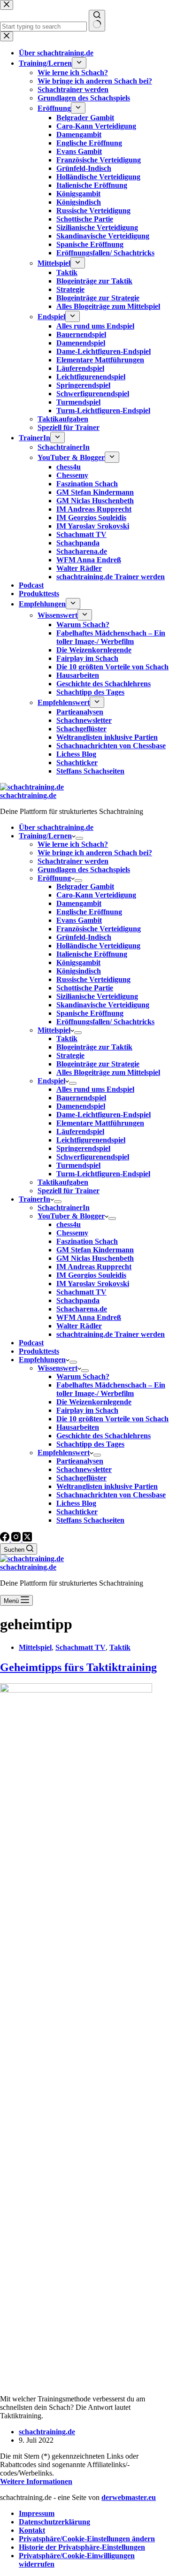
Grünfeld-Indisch (84, 937)
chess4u (69, 1224)
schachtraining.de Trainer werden (111, 1334)
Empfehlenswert (64, 1453)
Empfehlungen (42, 1360)
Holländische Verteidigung (98, 946)
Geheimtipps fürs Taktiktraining (78, 1667)
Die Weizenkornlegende (94, 1402)
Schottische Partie (85, 988)
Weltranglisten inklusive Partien (107, 1486)
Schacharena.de (82, 1309)
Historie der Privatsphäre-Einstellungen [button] (82, 2547)
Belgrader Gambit (85, 886)
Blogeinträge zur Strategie (98, 1064)
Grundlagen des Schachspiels (84, 870)
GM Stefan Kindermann (95, 1250)
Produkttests (39, 1351)
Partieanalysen (80, 1461)
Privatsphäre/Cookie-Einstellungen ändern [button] (87, 2539)
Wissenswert (58, 1368)
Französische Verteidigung (99, 929)
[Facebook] (6, 1539)
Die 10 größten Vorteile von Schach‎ (112, 1419)
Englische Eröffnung (89, 912)
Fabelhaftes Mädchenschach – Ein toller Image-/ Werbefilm (111, 1389)
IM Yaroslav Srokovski (93, 1284)
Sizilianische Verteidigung (97, 996)
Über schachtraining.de (56, 827)
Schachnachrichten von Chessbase (111, 1495)
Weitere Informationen (36, 2481)
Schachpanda (78, 1300)
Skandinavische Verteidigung (103, 1005)
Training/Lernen (45, 836)
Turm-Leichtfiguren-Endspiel (103, 1174)
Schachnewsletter (84, 1469)
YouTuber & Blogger (71, 1216)
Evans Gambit (79, 920)
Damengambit (79, 903)
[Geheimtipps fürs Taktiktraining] (76, 1690)
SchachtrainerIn (64, 1207)
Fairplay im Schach (87, 1410)
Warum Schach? (83, 1376)
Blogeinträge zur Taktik (94, 1047)
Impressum (37, 2513)
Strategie (70, 1055)
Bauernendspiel (81, 1098)
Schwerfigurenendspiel (93, 1157)
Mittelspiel (54, 1030)
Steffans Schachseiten (90, 1520)
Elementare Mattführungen (100, 1123)
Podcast (31, 1343)
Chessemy (72, 1233)
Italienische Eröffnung (92, 954)
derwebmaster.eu (129, 2497)
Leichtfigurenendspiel (91, 1140)
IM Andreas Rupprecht (94, 1267)
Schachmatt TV (81, 1292)
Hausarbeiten (78, 1427)
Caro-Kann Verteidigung (96, 895)
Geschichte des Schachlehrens (104, 1436)
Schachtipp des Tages (90, 1444)
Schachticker (77, 1512)
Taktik (67, 1039)
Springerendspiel (83, 1148)
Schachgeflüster (81, 1478)
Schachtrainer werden (73, 861)
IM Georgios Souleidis (91, 1275)
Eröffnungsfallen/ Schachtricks (105, 1022)
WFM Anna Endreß (89, 1317)
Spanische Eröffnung (90, 1013)
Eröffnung (54, 878)
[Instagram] (17, 1539)
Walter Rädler (79, 1326)
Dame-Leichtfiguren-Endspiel (104, 1115)
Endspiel (51, 1081)
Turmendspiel (78, 1165)
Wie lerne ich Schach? (73, 844)
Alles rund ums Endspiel (95, 1089)
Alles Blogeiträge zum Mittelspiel (108, 1072)
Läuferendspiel (80, 1131)
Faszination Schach (87, 1241)
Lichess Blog (76, 1503)
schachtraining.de (28, 795)
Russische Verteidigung (93, 979)
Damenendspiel (81, 1106)
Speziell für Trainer (69, 1191)
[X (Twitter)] (27, 1539)
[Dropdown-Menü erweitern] (79, 838)
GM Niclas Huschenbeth (95, 1258)
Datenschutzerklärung (54, 2522)
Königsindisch (79, 971)
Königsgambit (78, 962)
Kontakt (32, 2530)
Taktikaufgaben (63, 1182)
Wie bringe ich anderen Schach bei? (95, 853)
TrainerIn (35, 1199)
